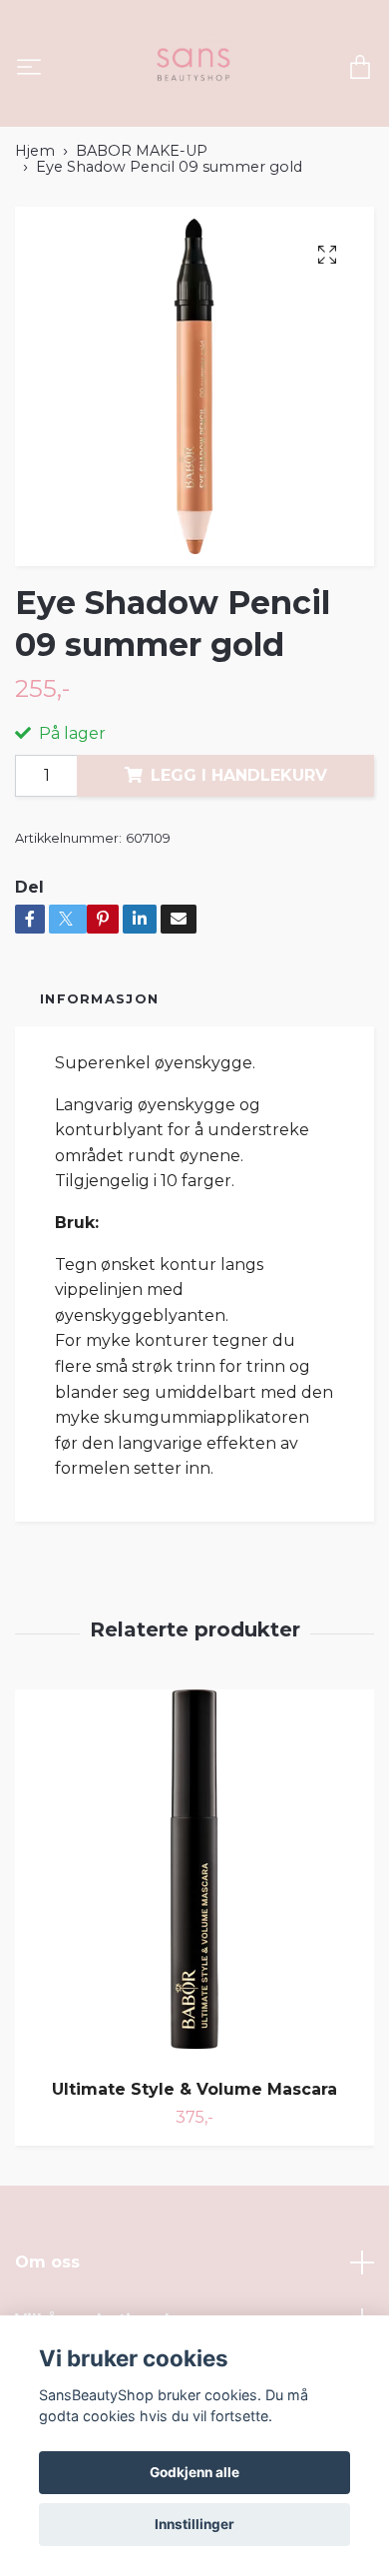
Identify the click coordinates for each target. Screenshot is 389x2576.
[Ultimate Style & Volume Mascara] (194, 1877)
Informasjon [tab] (99, 999)
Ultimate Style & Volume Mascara (194, 2089)
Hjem (35, 151)
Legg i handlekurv (239, 775)
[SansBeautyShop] (192, 69)
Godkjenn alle (194, 2472)
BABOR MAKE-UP (142, 151)
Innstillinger (194, 2524)
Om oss (47, 2262)
